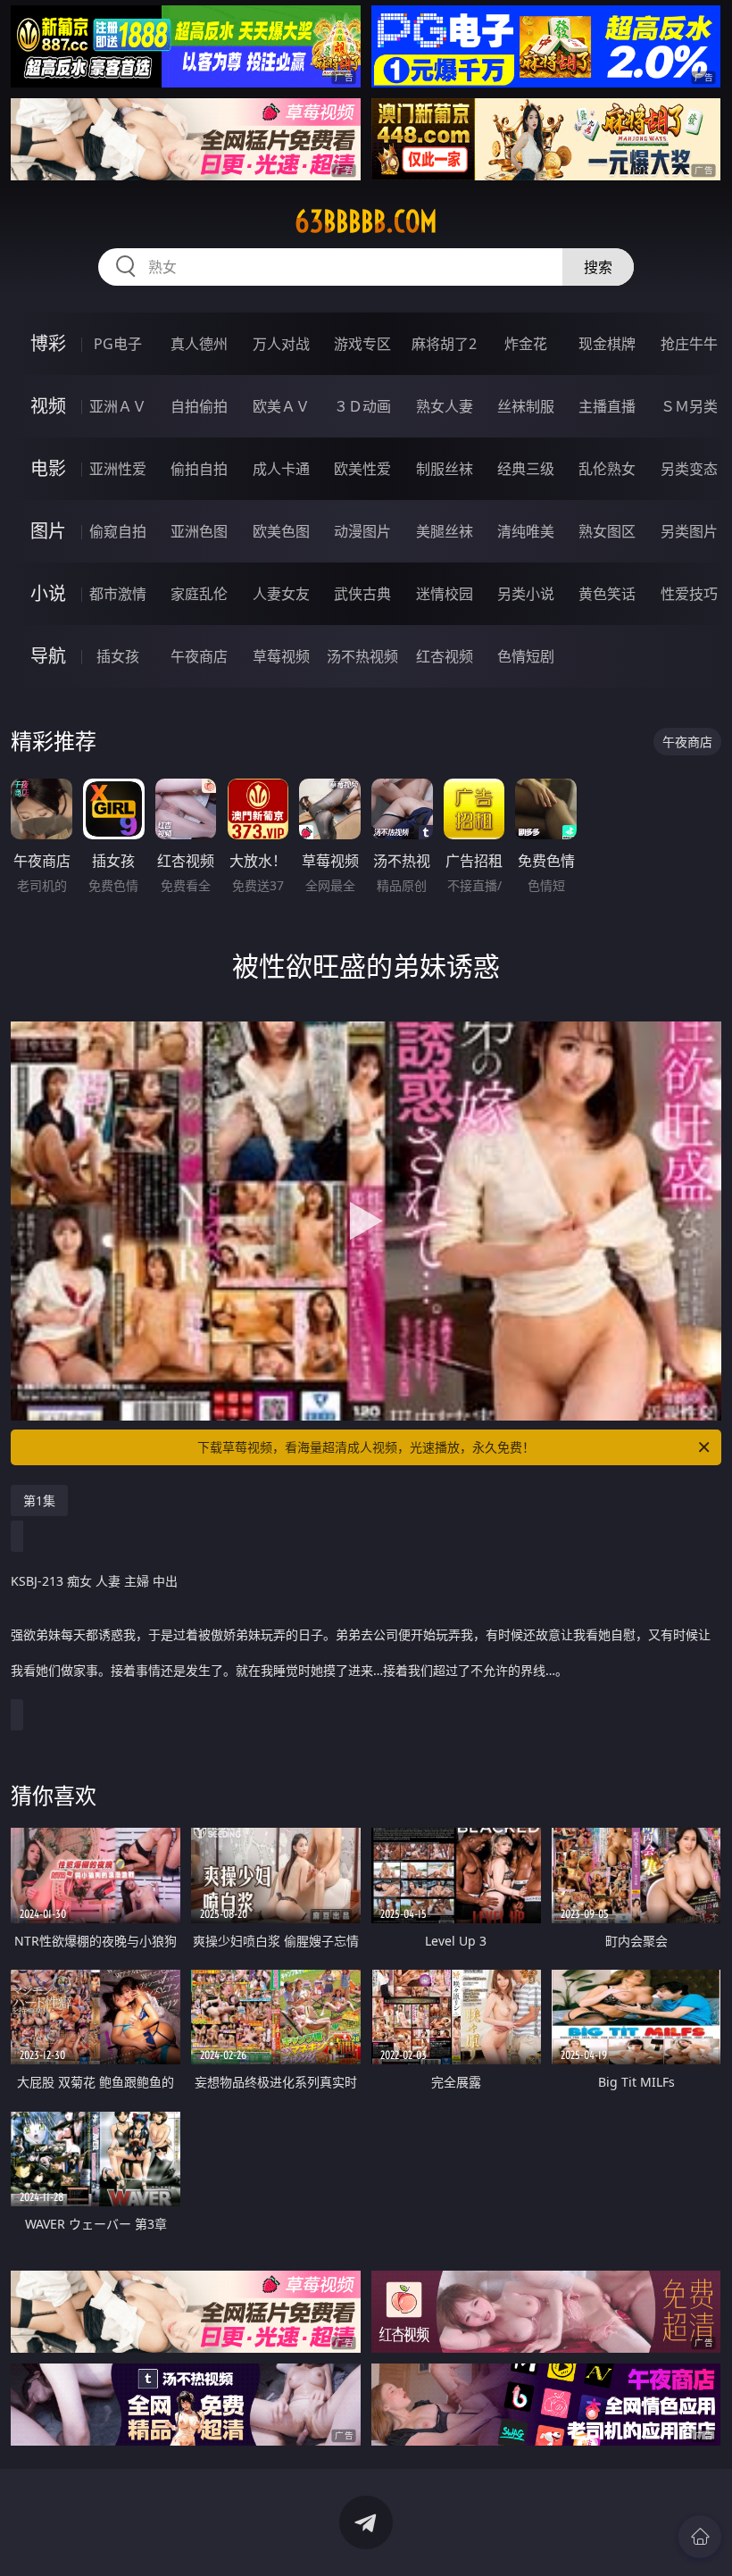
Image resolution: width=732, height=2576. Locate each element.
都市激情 (118, 594)
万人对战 (281, 344)
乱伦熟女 (607, 469)
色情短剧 (526, 656)
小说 (48, 593)
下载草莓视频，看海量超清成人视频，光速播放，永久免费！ (366, 1447)
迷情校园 (445, 594)
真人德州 (199, 344)
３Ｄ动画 (362, 406)
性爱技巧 (689, 594)
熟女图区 (607, 531)
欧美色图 (281, 531)
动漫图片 (362, 531)
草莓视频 (281, 656)
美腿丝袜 (445, 531)
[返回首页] (700, 2537)
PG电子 (118, 344)
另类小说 (526, 594)
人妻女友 (281, 594)
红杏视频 (445, 656)
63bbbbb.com (366, 221)
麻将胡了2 (444, 344)
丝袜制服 (526, 406)
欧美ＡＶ (281, 406)
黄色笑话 (607, 594)
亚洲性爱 (118, 469)
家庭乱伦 (199, 594)
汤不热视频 (362, 656)
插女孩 (118, 656)
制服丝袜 (445, 469)
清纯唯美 (526, 531)
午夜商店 (199, 656)
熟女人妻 (445, 406)
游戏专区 (362, 344)
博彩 (48, 343)
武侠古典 (362, 594)
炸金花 (526, 344)
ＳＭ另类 (689, 406)
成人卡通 (281, 469)
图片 (48, 531)
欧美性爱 (362, 469)
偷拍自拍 (199, 469)
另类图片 (689, 531)
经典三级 (526, 469)
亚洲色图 (199, 531)
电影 (48, 468)
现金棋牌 (607, 344)
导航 (48, 656)
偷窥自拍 (118, 531)
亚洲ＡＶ (118, 406)
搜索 (598, 267)
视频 (48, 406)
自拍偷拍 (199, 406)
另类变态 (689, 469)
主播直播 (607, 406)
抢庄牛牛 (689, 344)
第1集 (39, 1501)
